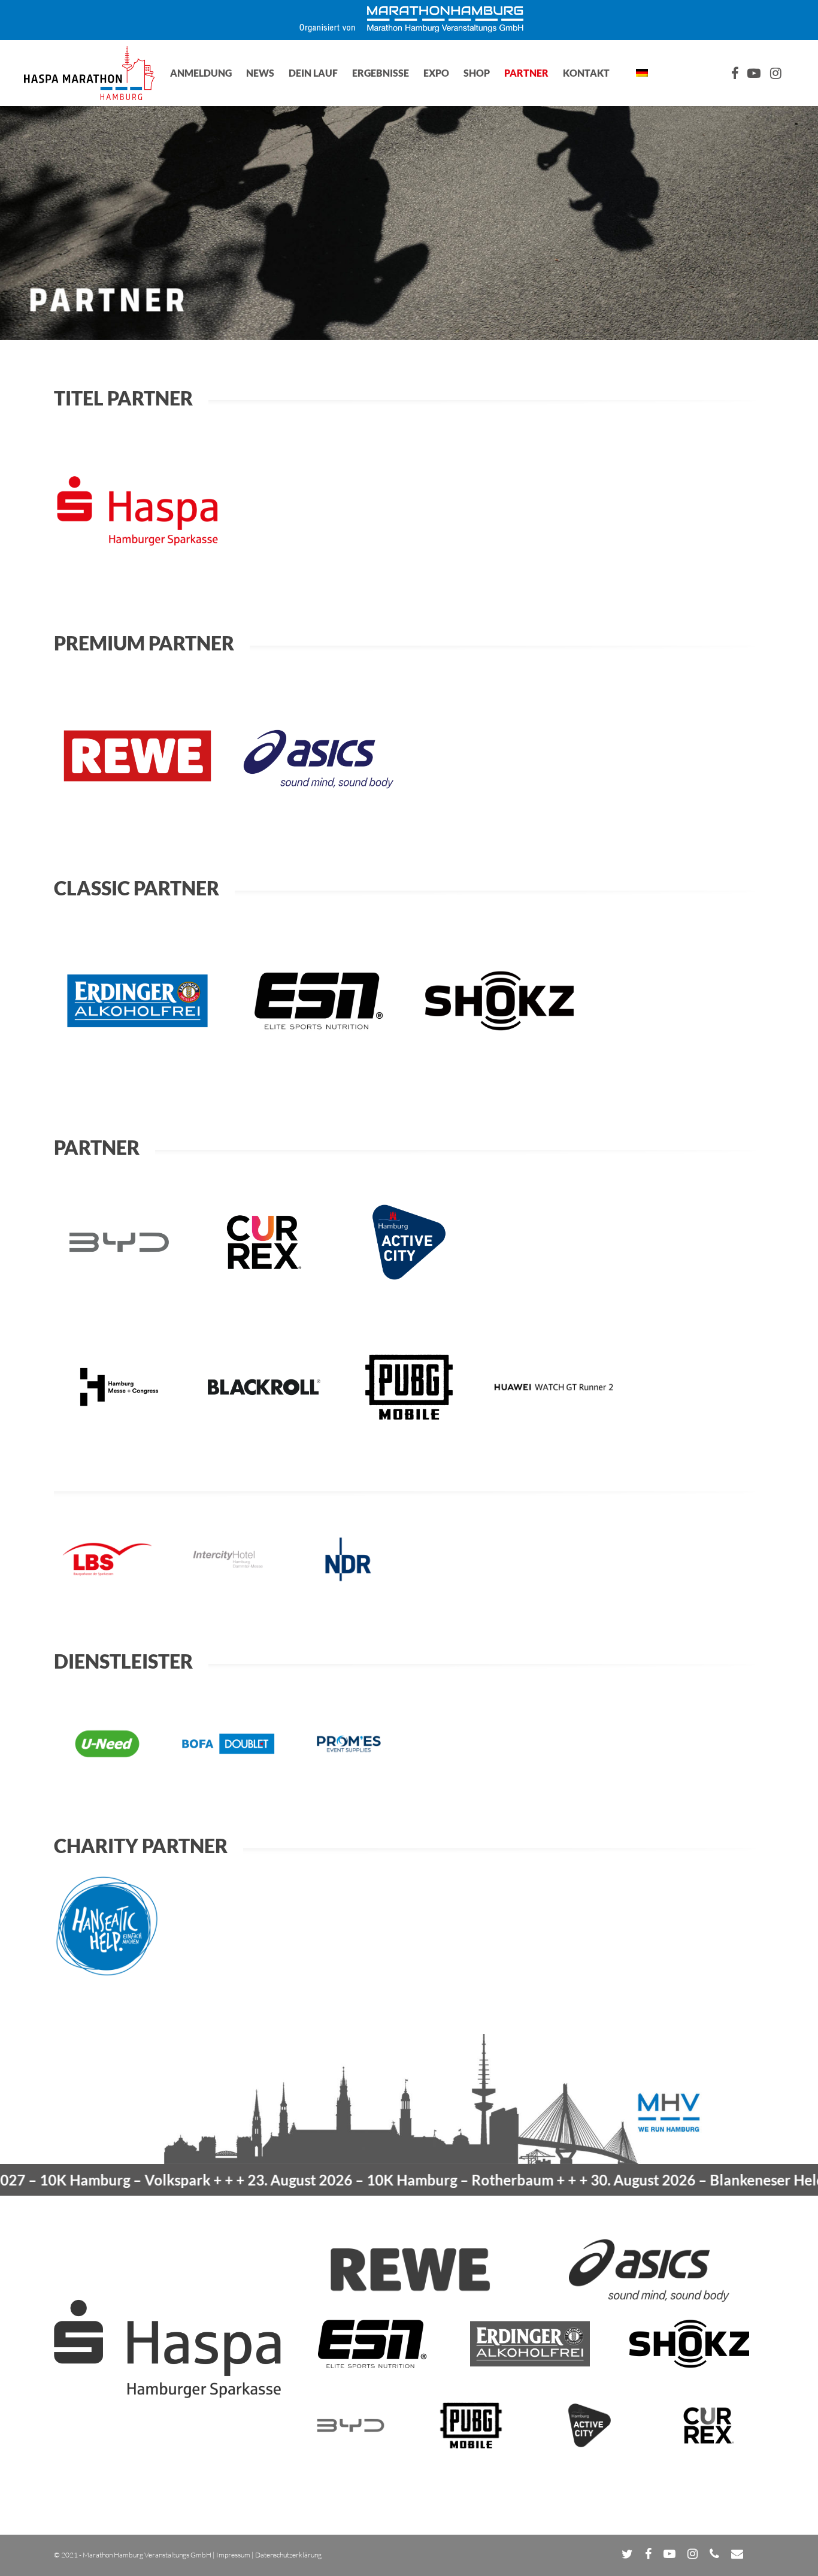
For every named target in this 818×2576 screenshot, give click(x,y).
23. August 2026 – (320, 2180)
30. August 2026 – (648, 2180)
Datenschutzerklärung (288, 2555)
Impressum (233, 2555)
